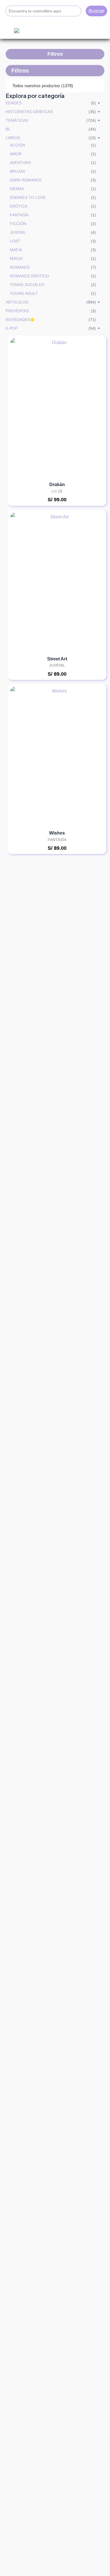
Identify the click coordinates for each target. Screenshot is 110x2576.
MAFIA (16, 250)
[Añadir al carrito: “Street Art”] (93, 557)
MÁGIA (16, 259)
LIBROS (13, 138)
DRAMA (17, 189)
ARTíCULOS (17, 302)
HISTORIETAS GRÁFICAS (29, 112)
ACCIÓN (17, 145)
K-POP (12, 328)
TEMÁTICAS (17, 120)
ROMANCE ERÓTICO (29, 276)
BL (8, 129)
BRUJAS (17, 171)
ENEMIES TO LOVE (28, 197)
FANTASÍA (19, 215)
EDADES (14, 103)
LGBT (15, 241)
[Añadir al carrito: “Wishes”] (93, 731)
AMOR (16, 154)
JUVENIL (18, 232)
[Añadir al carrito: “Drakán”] (93, 382)
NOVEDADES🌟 (20, 320)
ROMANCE (20, 267)
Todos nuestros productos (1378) (43, 86)
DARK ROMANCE (26, 180)
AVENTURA (20, 163)
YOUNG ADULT (24, 293)
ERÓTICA (19, 206)
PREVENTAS (17, 311)
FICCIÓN (18, 224)
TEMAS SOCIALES (27, 285)
